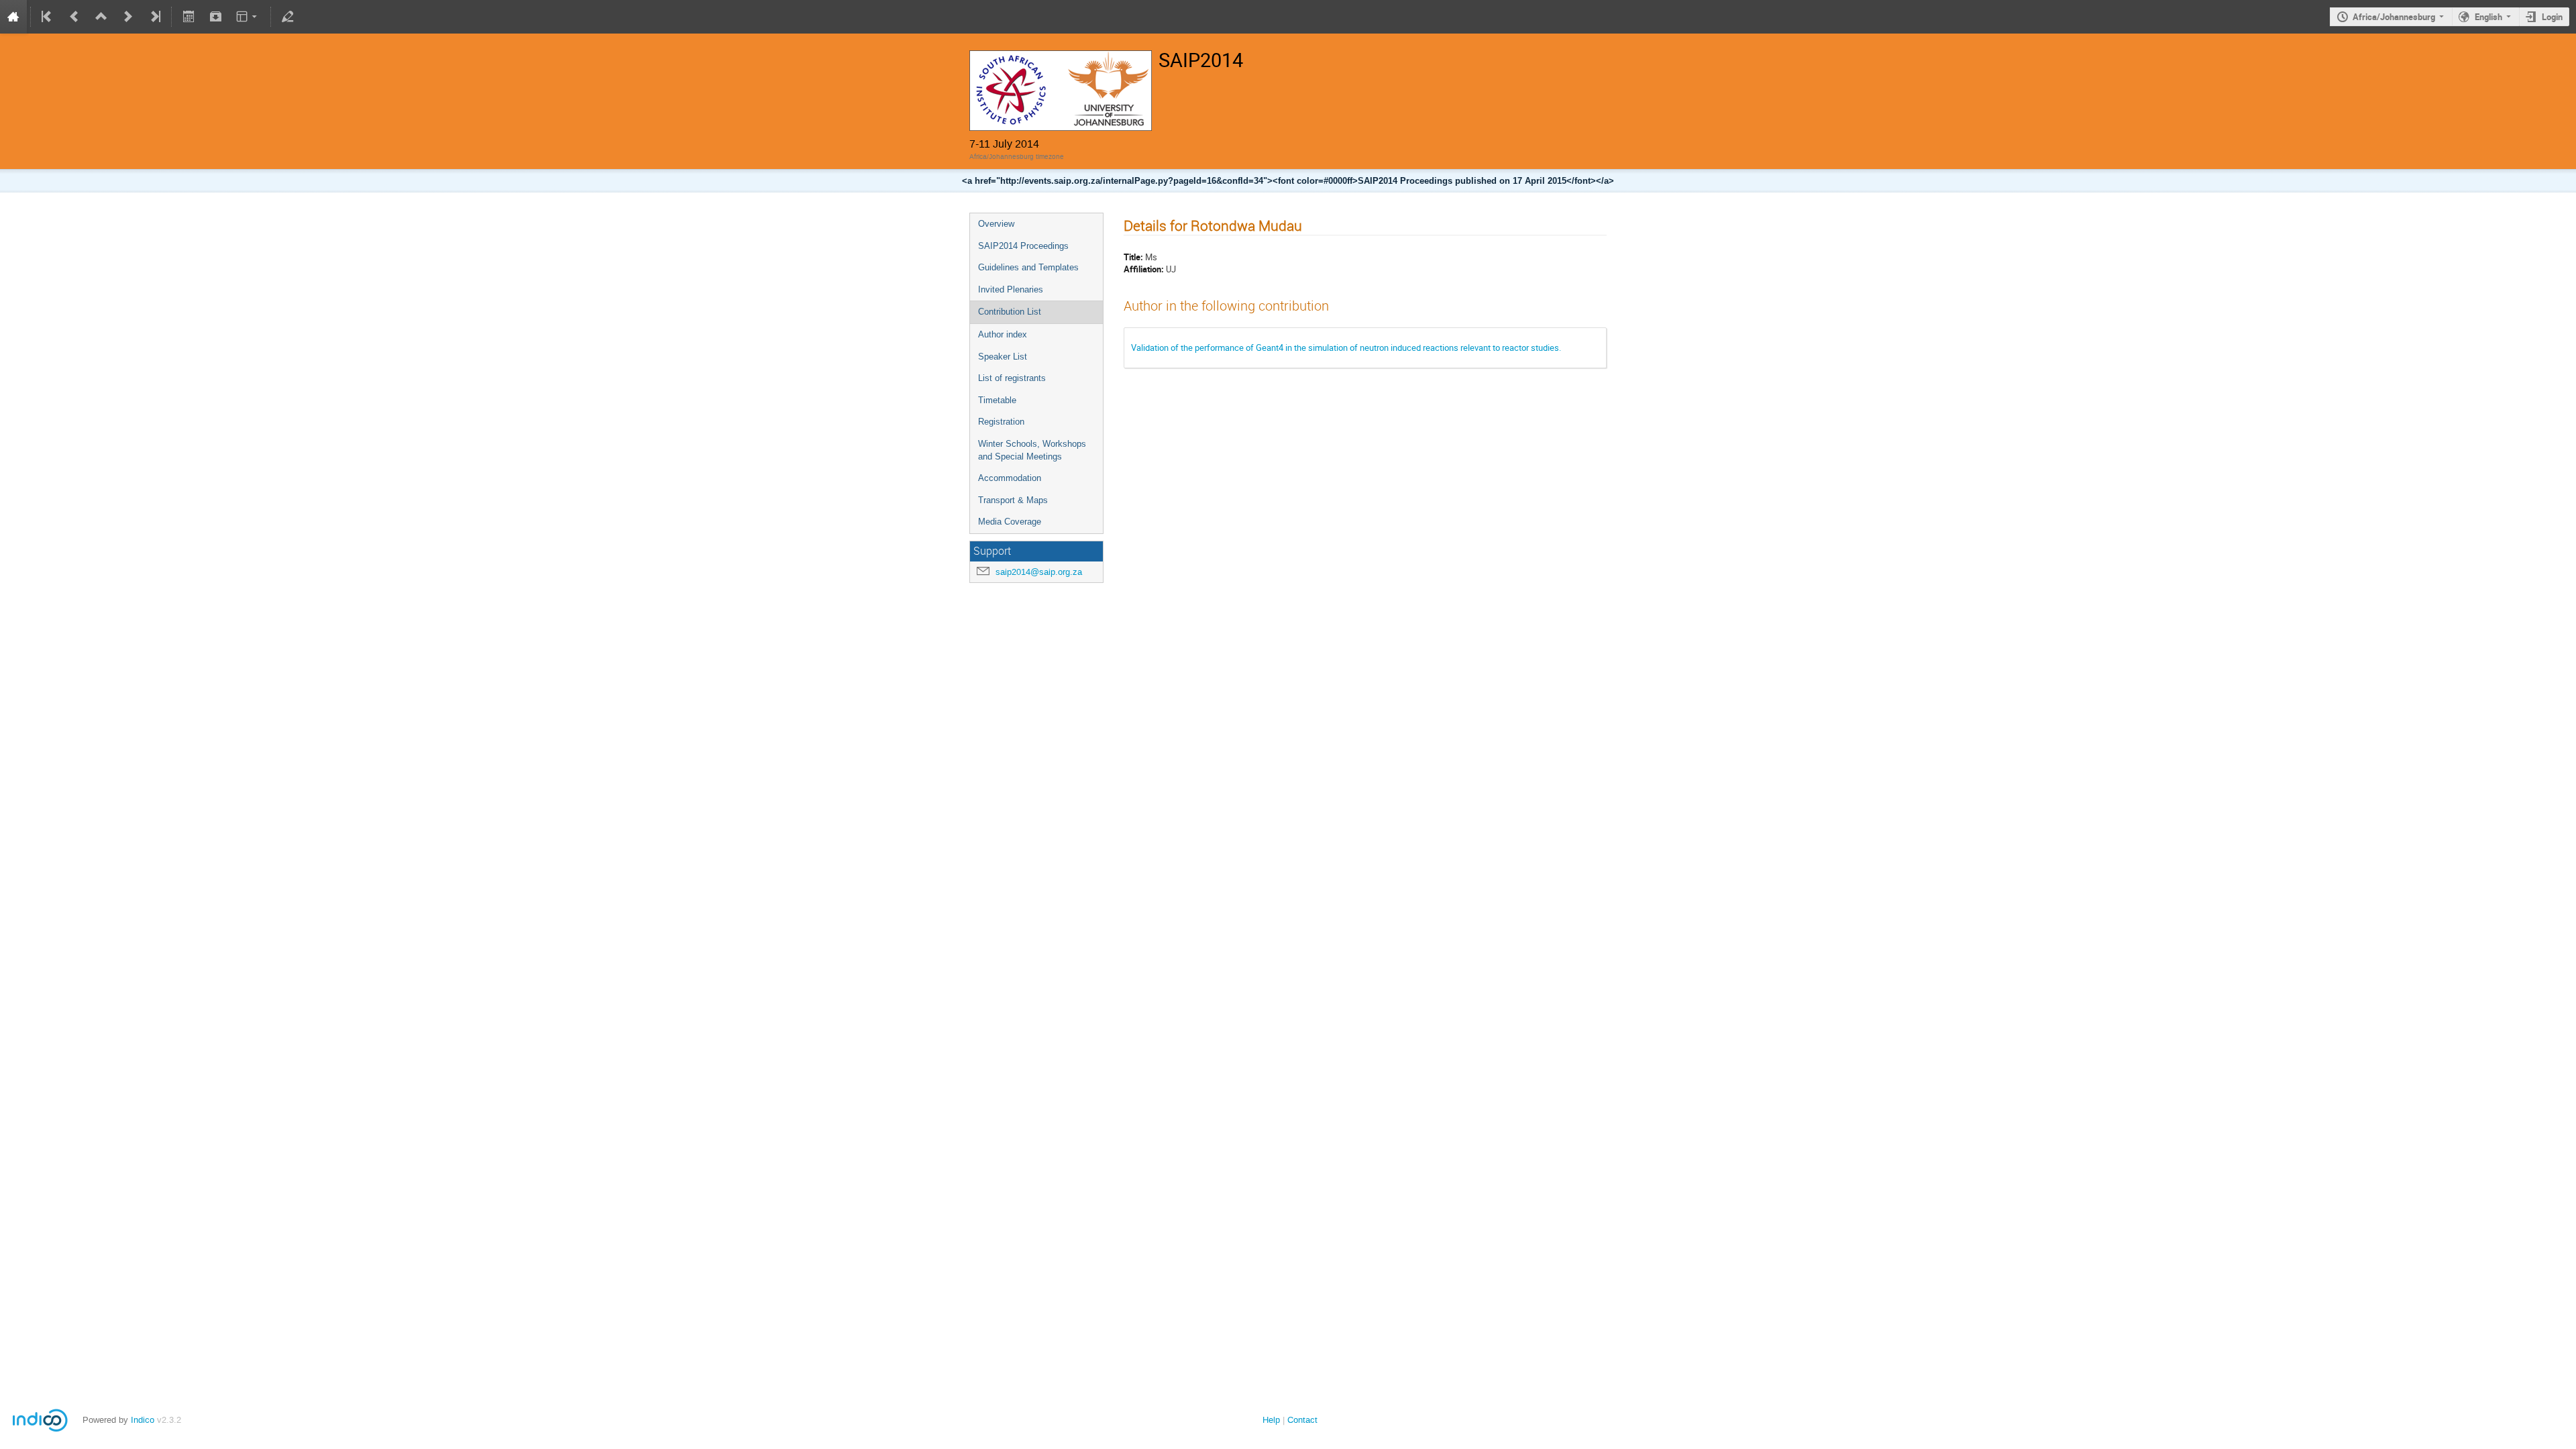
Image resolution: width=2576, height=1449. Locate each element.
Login (2552, 17)
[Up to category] (101, 17)
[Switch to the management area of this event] (288, 17)
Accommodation (1010, 478)
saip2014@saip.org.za (1039, 572)
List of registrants (1012, 378)
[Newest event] (154, 17)
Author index (1003, 334)
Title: (1133, 257)
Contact (1302, 1420)
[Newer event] (128, 17)
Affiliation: (1144, 269)
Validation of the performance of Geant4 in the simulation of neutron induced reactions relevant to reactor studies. (1346, 347)
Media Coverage (1010, 522)
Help (1271, 1420)
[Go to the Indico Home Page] (13, 17)
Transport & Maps (1013, 500)
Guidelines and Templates (1028, 267)
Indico (143, 1420)
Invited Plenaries (1011, 289)
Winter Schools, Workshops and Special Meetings (1032, 450)
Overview (996, 224)
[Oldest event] (48, 17)
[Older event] (74, 17)
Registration (1001, 422)
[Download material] (215, 17)
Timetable (997, 400)
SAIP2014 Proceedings (1023, 246)
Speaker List (1003, 357)
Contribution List (1010, 312)
